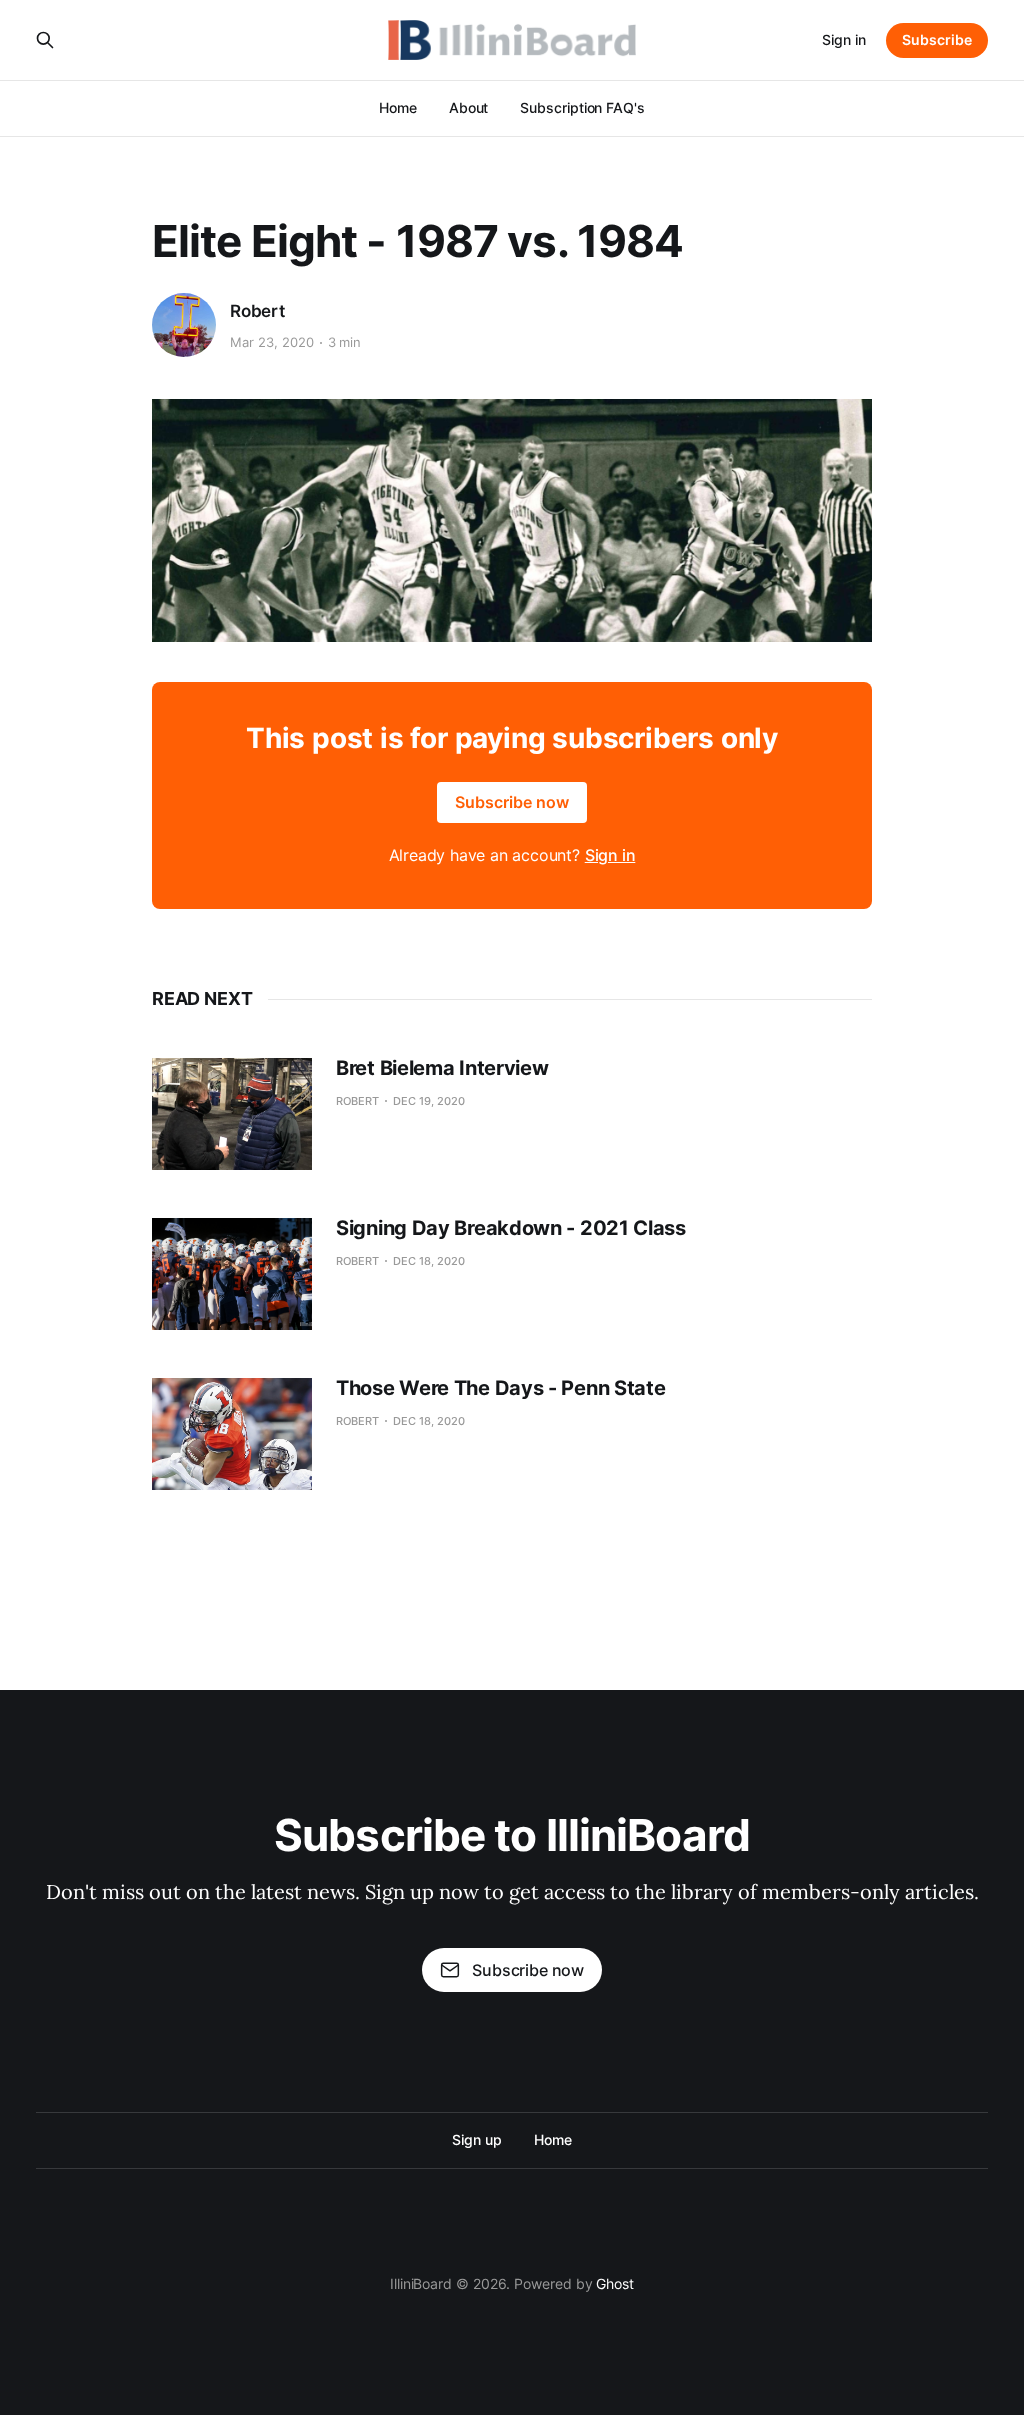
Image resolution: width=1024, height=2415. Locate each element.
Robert (257, 311)
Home (398, 107)
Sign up (476, 2139)
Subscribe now (512, 802)
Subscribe (937, 39)
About (469, 107)
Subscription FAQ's (582, 107)
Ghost (615, 2283)
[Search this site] (45, 40)
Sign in (844, 39)
